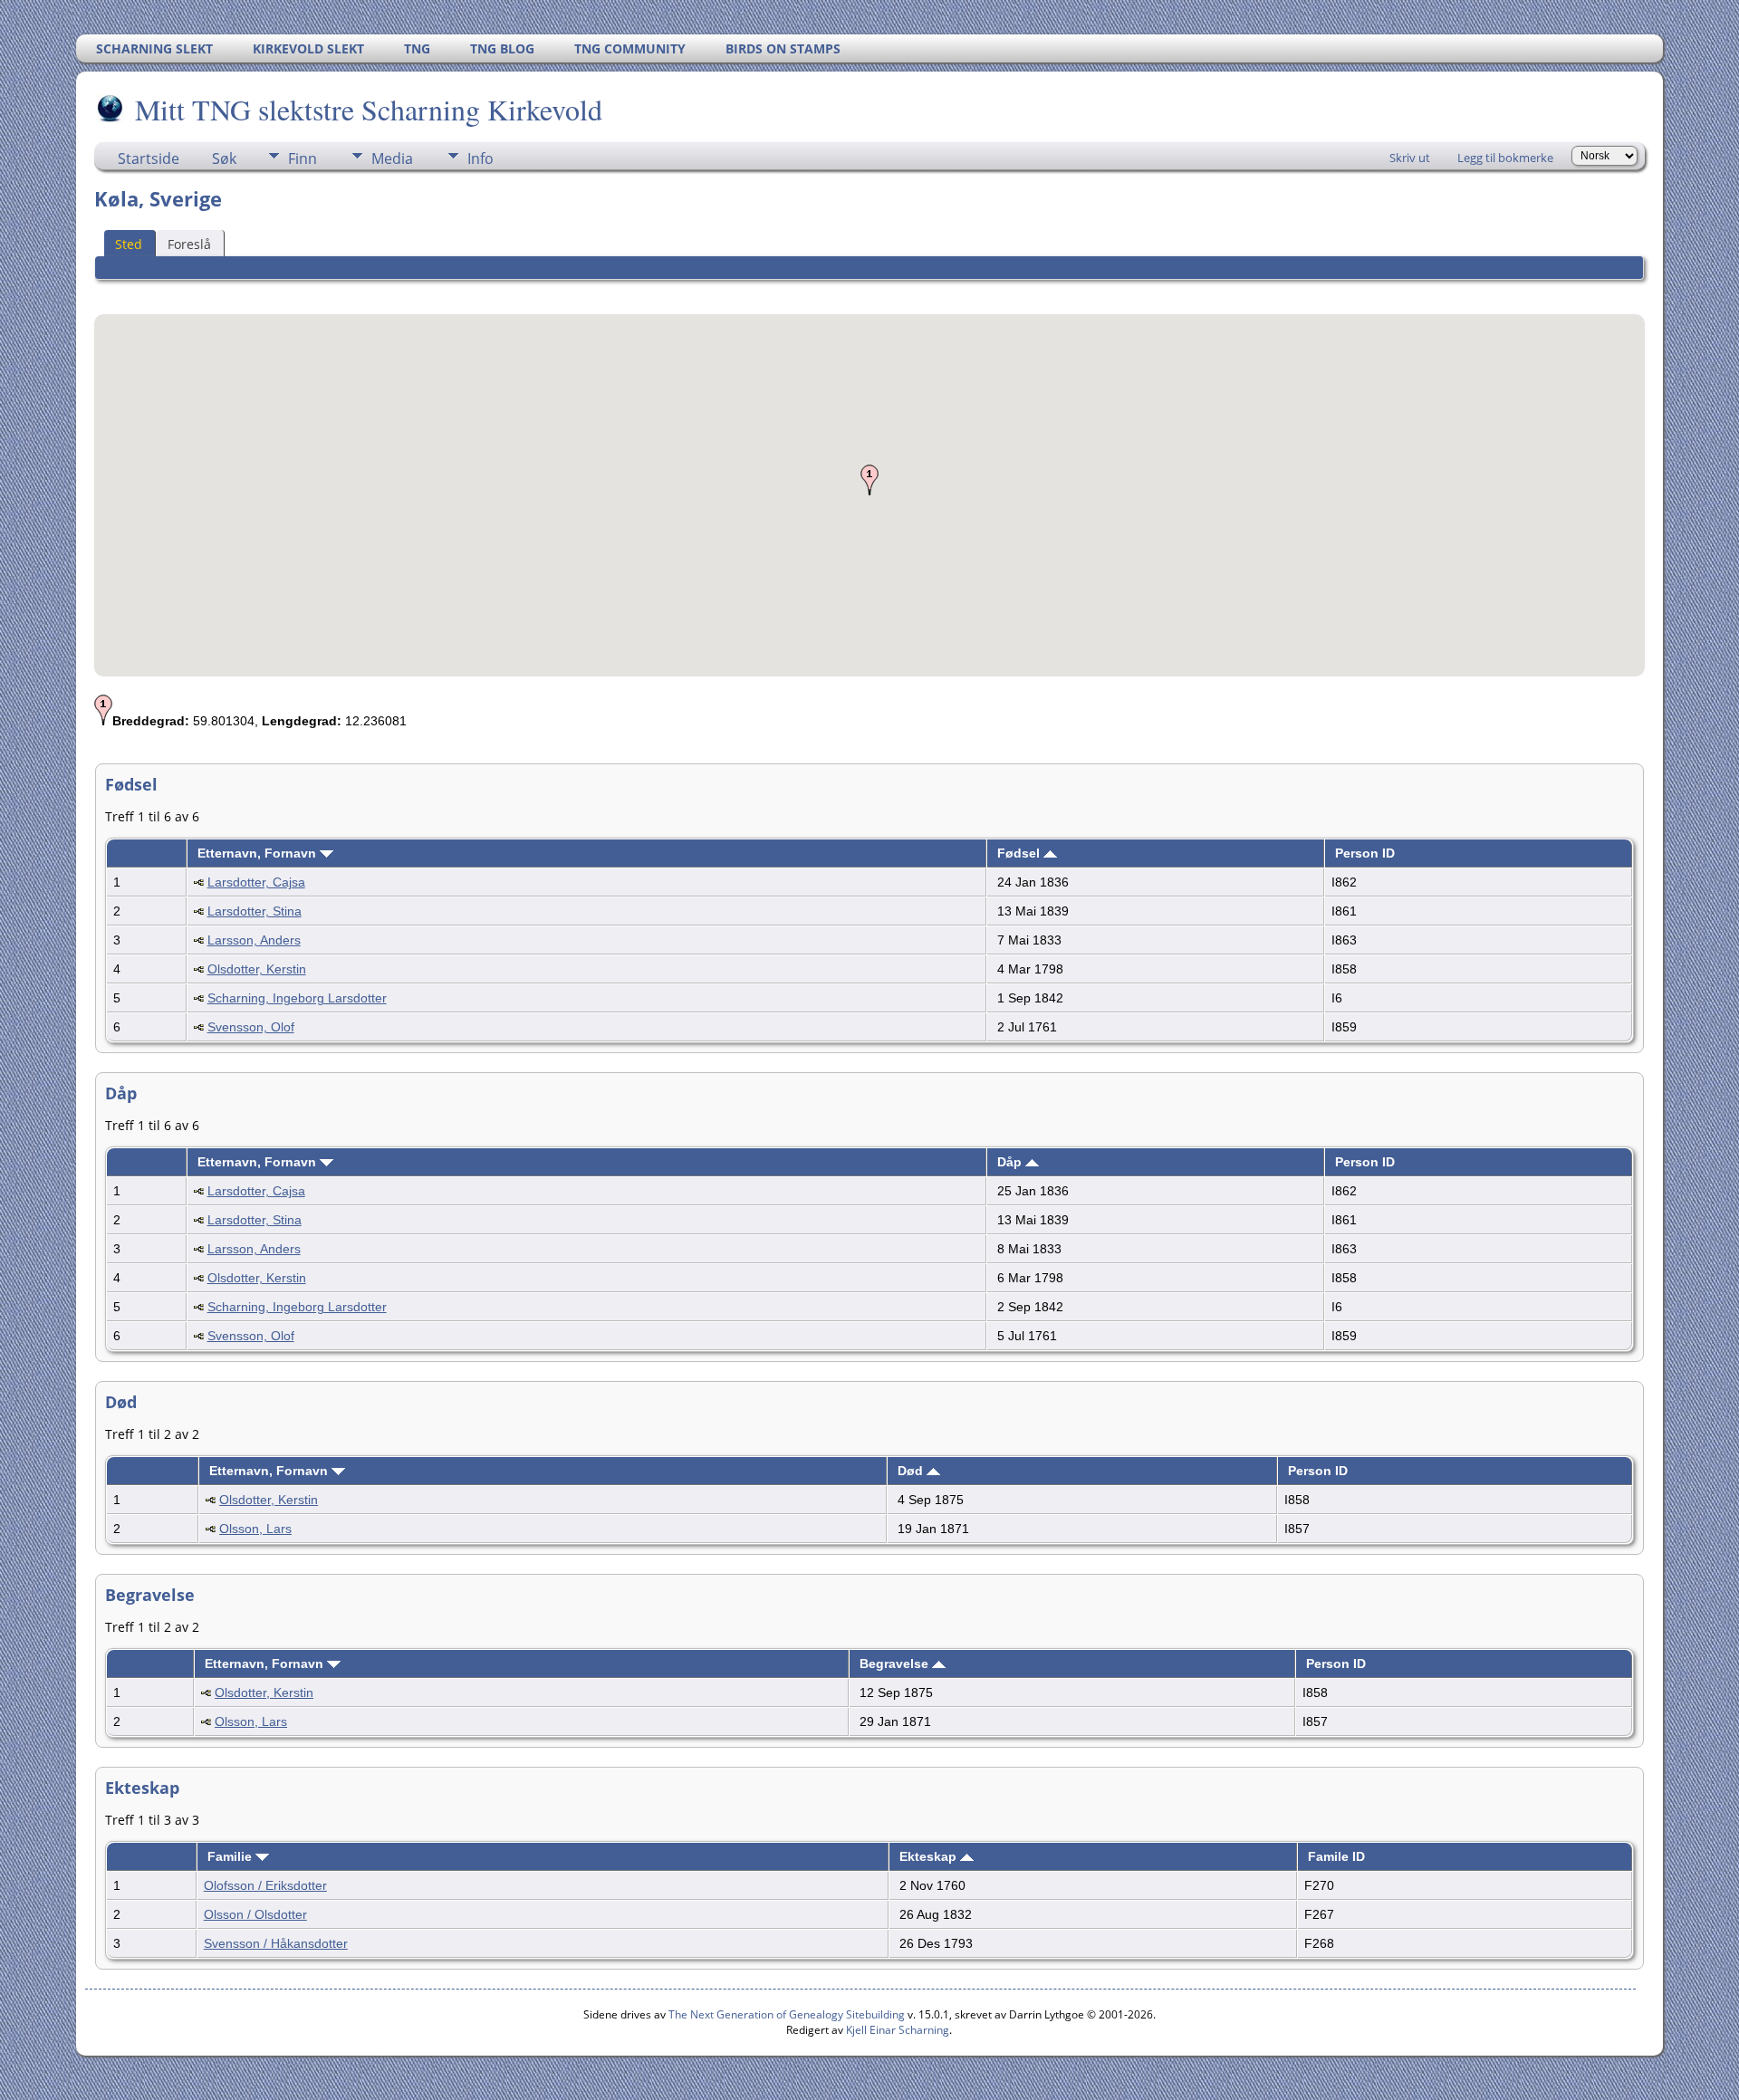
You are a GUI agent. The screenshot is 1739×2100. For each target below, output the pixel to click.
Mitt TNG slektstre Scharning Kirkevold (369, 109)
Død (912, 1471)
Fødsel (1020, 853)
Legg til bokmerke (1505, 158)
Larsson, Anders (254, 940)
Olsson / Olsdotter (255, 1914)
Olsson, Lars (255, 1529)
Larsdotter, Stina (255, 911)
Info (480, 158)
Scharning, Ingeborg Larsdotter (297, 998)
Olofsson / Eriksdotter (265, 1885)
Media (392, 158)
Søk (224, 158)
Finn (303, 158)
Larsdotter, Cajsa (256, 882)
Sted (129, 244)
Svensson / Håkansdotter (276, 1943)
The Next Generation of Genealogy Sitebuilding (787, 2014)
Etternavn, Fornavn (259, 853)
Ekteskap (930, 1856)
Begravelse (896, 1664)
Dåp (1011, 1162)
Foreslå (189, 244)
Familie (231, 1856)
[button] (869, 480)
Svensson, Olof (251, 1027)
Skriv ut (1410, 158)
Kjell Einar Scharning (898, 2030)
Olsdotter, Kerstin (257, 969)
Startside (149, 158)
